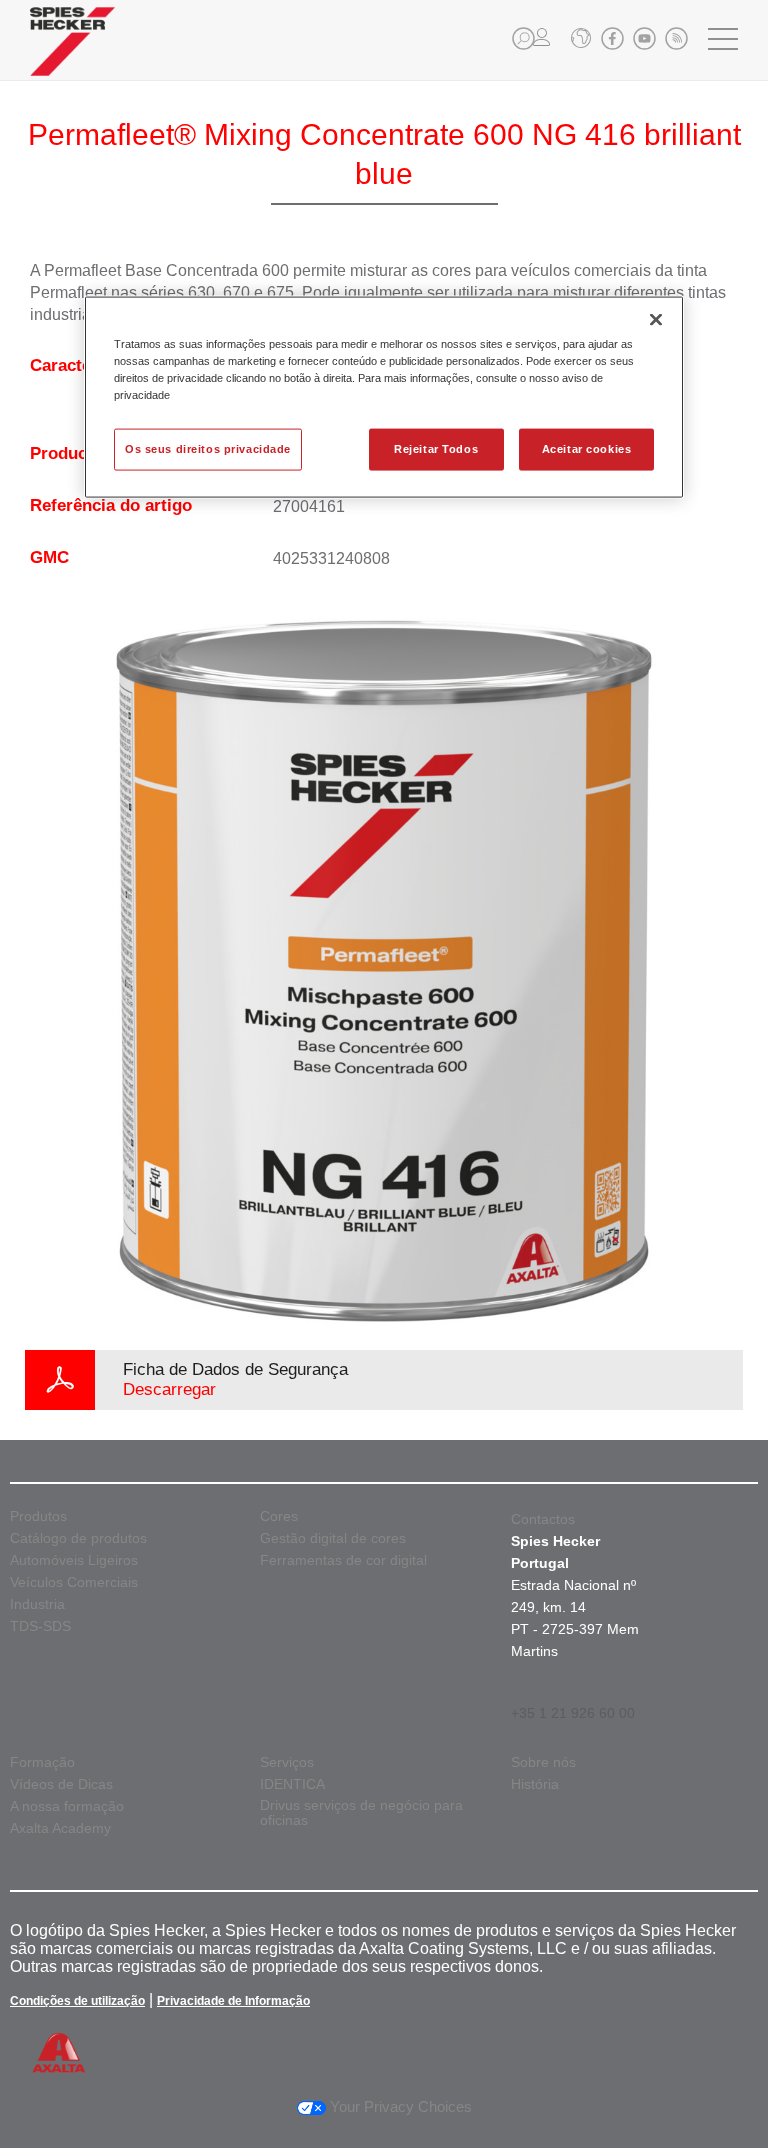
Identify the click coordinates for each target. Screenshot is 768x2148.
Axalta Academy (60, 1828)
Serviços (287, 1762)
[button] (523, 38)
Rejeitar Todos (436, 449)
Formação (42, 1762)
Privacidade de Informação (233, 2001)
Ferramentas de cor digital (343, 1560)
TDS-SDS (40, 1626)
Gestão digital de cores (333, 1538)
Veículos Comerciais (74, 1582)
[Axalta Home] (72, 56)
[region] (384, 397)
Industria (37, 1604)
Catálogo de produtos (78, 1538)
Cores (279, 1516)
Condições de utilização (77, 2001)
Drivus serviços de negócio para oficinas (361, 1813)
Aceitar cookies (587, 449)
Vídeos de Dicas (61, 1784)
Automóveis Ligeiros (74, 1560)
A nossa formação (67, 1806)
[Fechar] (656, 320)
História (535, 1784)
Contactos (543, 1519)
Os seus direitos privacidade (208, 449)
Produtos (38, 1516)
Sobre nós (543, 1762)
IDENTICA (292, 1784)
